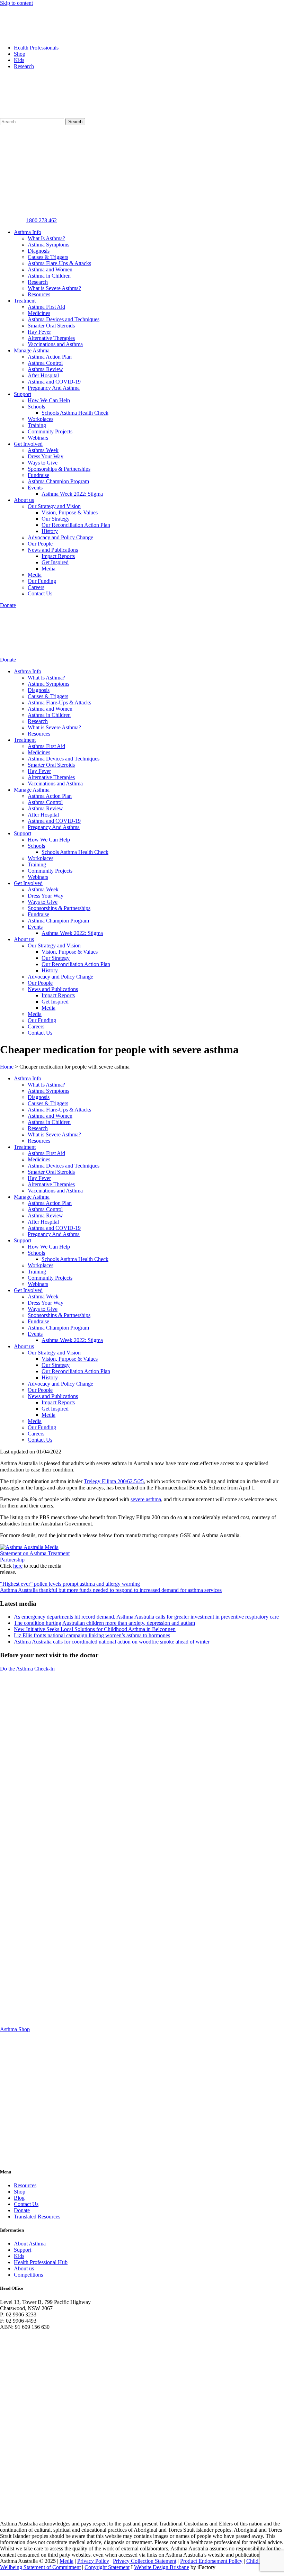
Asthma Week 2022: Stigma (72, 494)
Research (24, 66)
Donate (22, 2210)
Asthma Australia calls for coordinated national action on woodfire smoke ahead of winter (112, 1642)
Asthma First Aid (46, 307)
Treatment (25, 301)
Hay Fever (39, 332)
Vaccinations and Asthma (55, 344)
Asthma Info (28, 232)
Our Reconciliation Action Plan (76, 525)
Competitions (28, 2275)
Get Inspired (55, 562)
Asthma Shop (15, 2029)
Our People (40, 544)
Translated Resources (37, 2217)
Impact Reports (58, 556)
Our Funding (42, 581)
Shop (20, 54)
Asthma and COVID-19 (54, 382)
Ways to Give (43, 463)
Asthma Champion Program (58, 481)
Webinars (38, 438)
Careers (36, 587)
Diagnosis (39, 251)
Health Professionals (36, 48)
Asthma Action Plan (50, 357)
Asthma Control (45, 363)
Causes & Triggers (48, 257)
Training (37, 425)
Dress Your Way (46, 456)
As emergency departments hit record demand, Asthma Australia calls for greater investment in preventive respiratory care (146, 1617)
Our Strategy (56, 519)
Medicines (39, 313)
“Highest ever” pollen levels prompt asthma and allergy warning (70, 1584)
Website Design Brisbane (162, 2567)
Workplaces (41, 419)
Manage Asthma (32, 350)
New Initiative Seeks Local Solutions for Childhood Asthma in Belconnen (95, 1629)
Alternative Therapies (51, 338)
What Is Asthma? (46, 238)
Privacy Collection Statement (145, 2561)
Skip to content (16, 3)
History (50, 531)
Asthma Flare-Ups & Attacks (59, 263)
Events (35, 488)
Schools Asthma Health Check (75, 413)
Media (48, 569)
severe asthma (146, 1499)
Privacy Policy (93, 2561)
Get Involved (28, 444)
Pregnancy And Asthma (54, 388)
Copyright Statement (107, 2567)
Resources (39, 294)
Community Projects (50, 431)
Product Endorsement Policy (211, 2561)
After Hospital (43, 375)
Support (23, 394)
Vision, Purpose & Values (70, 512)
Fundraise (38, 475)
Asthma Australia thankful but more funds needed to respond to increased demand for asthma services (111, 1590)
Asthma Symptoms (48, 245)
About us (24, 500)
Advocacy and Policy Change (60, 537)
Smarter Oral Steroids (51, 326)
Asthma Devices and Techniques (64, 319)
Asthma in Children (49, 276)
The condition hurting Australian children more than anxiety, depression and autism (104, 1623)
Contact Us (40, 593)
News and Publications (53, 550)
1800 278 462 (42, 220)
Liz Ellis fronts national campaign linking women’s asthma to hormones (92, 1635)
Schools (36, 407)
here (18, 1566)
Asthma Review (45, 369)
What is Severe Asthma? (54, 288)
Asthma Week (43, 450)
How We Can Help (49, 400)
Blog (19, 2198)
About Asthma (30, 2244)
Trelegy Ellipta (100, 1481)
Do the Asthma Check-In (27, 1669)
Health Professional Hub (41, 2262)
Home (7, 1067)
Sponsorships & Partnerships (59, 469)
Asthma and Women (50, 269)
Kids (19, 60)
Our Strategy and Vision (54, 506)
